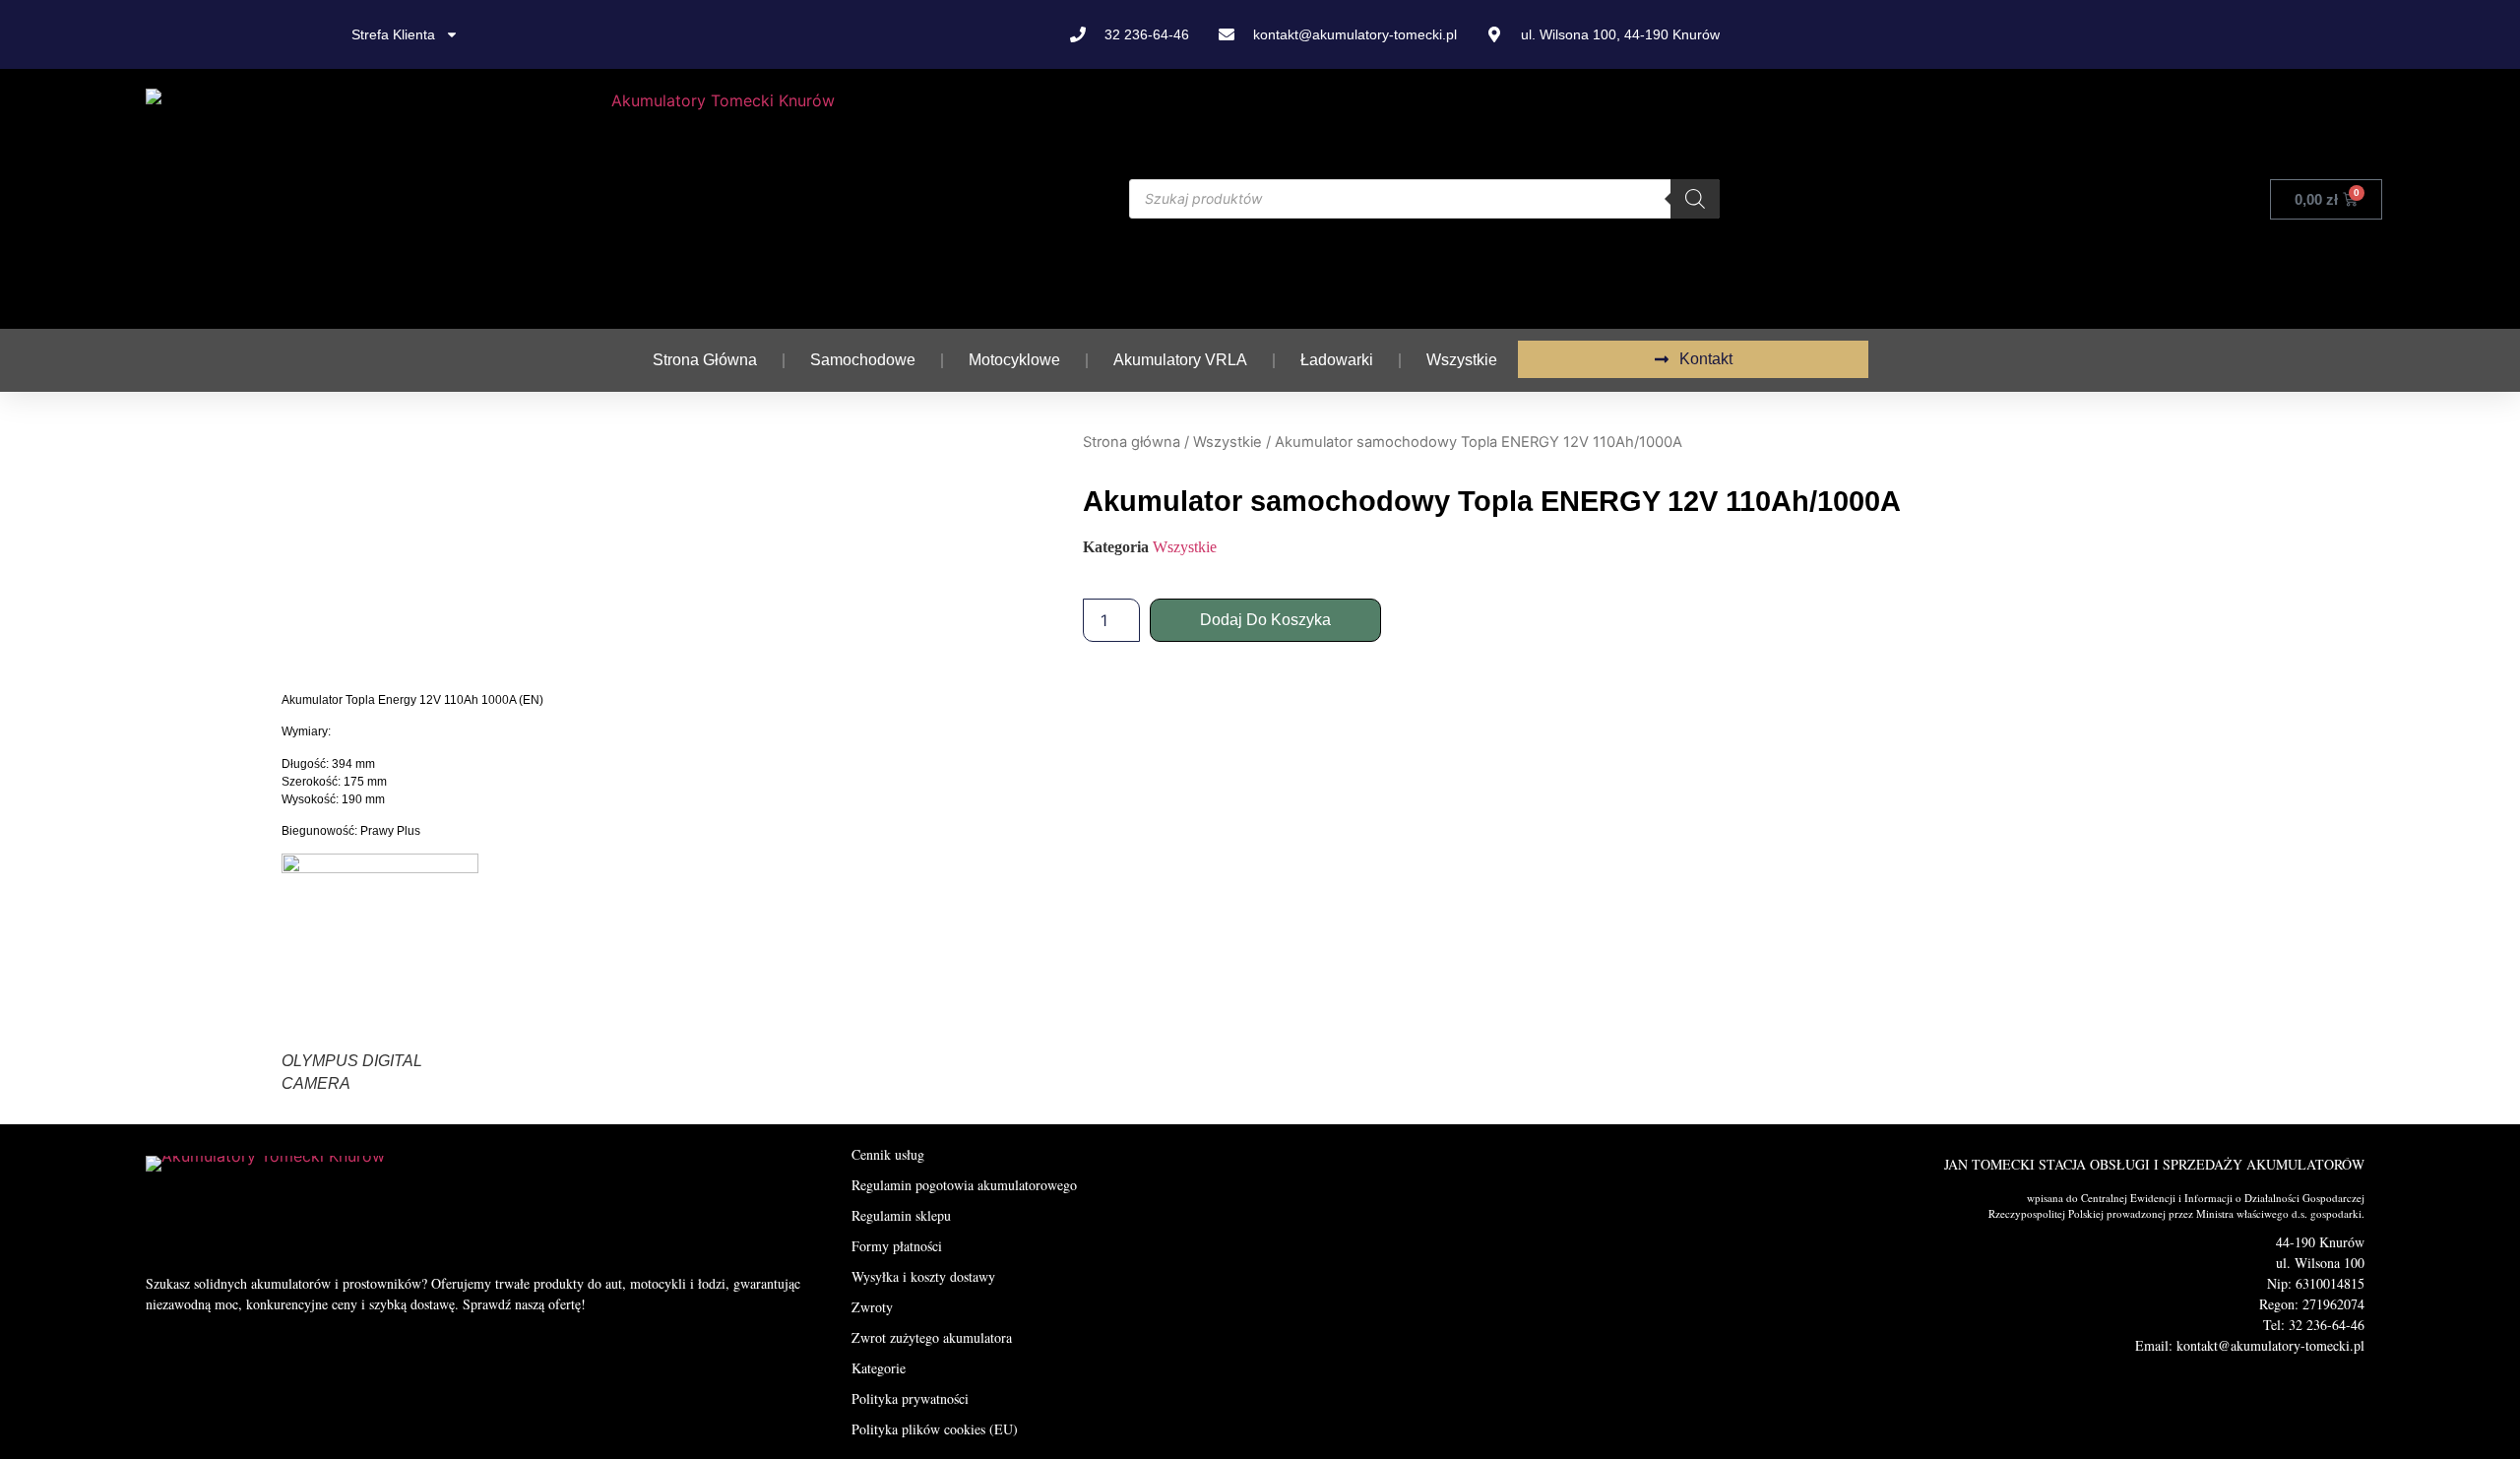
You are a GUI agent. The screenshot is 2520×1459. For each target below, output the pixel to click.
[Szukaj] (1695, 199)
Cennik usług (888, 1154)
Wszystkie (1462, 360)
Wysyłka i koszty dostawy (923, 1276)
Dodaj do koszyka (1265, 620)
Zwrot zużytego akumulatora (932, 1337)
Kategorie (879, 1368)
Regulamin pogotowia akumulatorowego (964, 1185)
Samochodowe (863, 360)
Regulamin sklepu (901, 1215)
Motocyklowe (1014, 360)
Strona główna (705, 360)
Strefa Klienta (393, 34)
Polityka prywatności (910, 1398)
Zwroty (872, 1307)
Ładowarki (1337, 360)
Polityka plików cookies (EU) (935, 1429)
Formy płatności (897, 1246)
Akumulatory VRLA (1180, 360)
